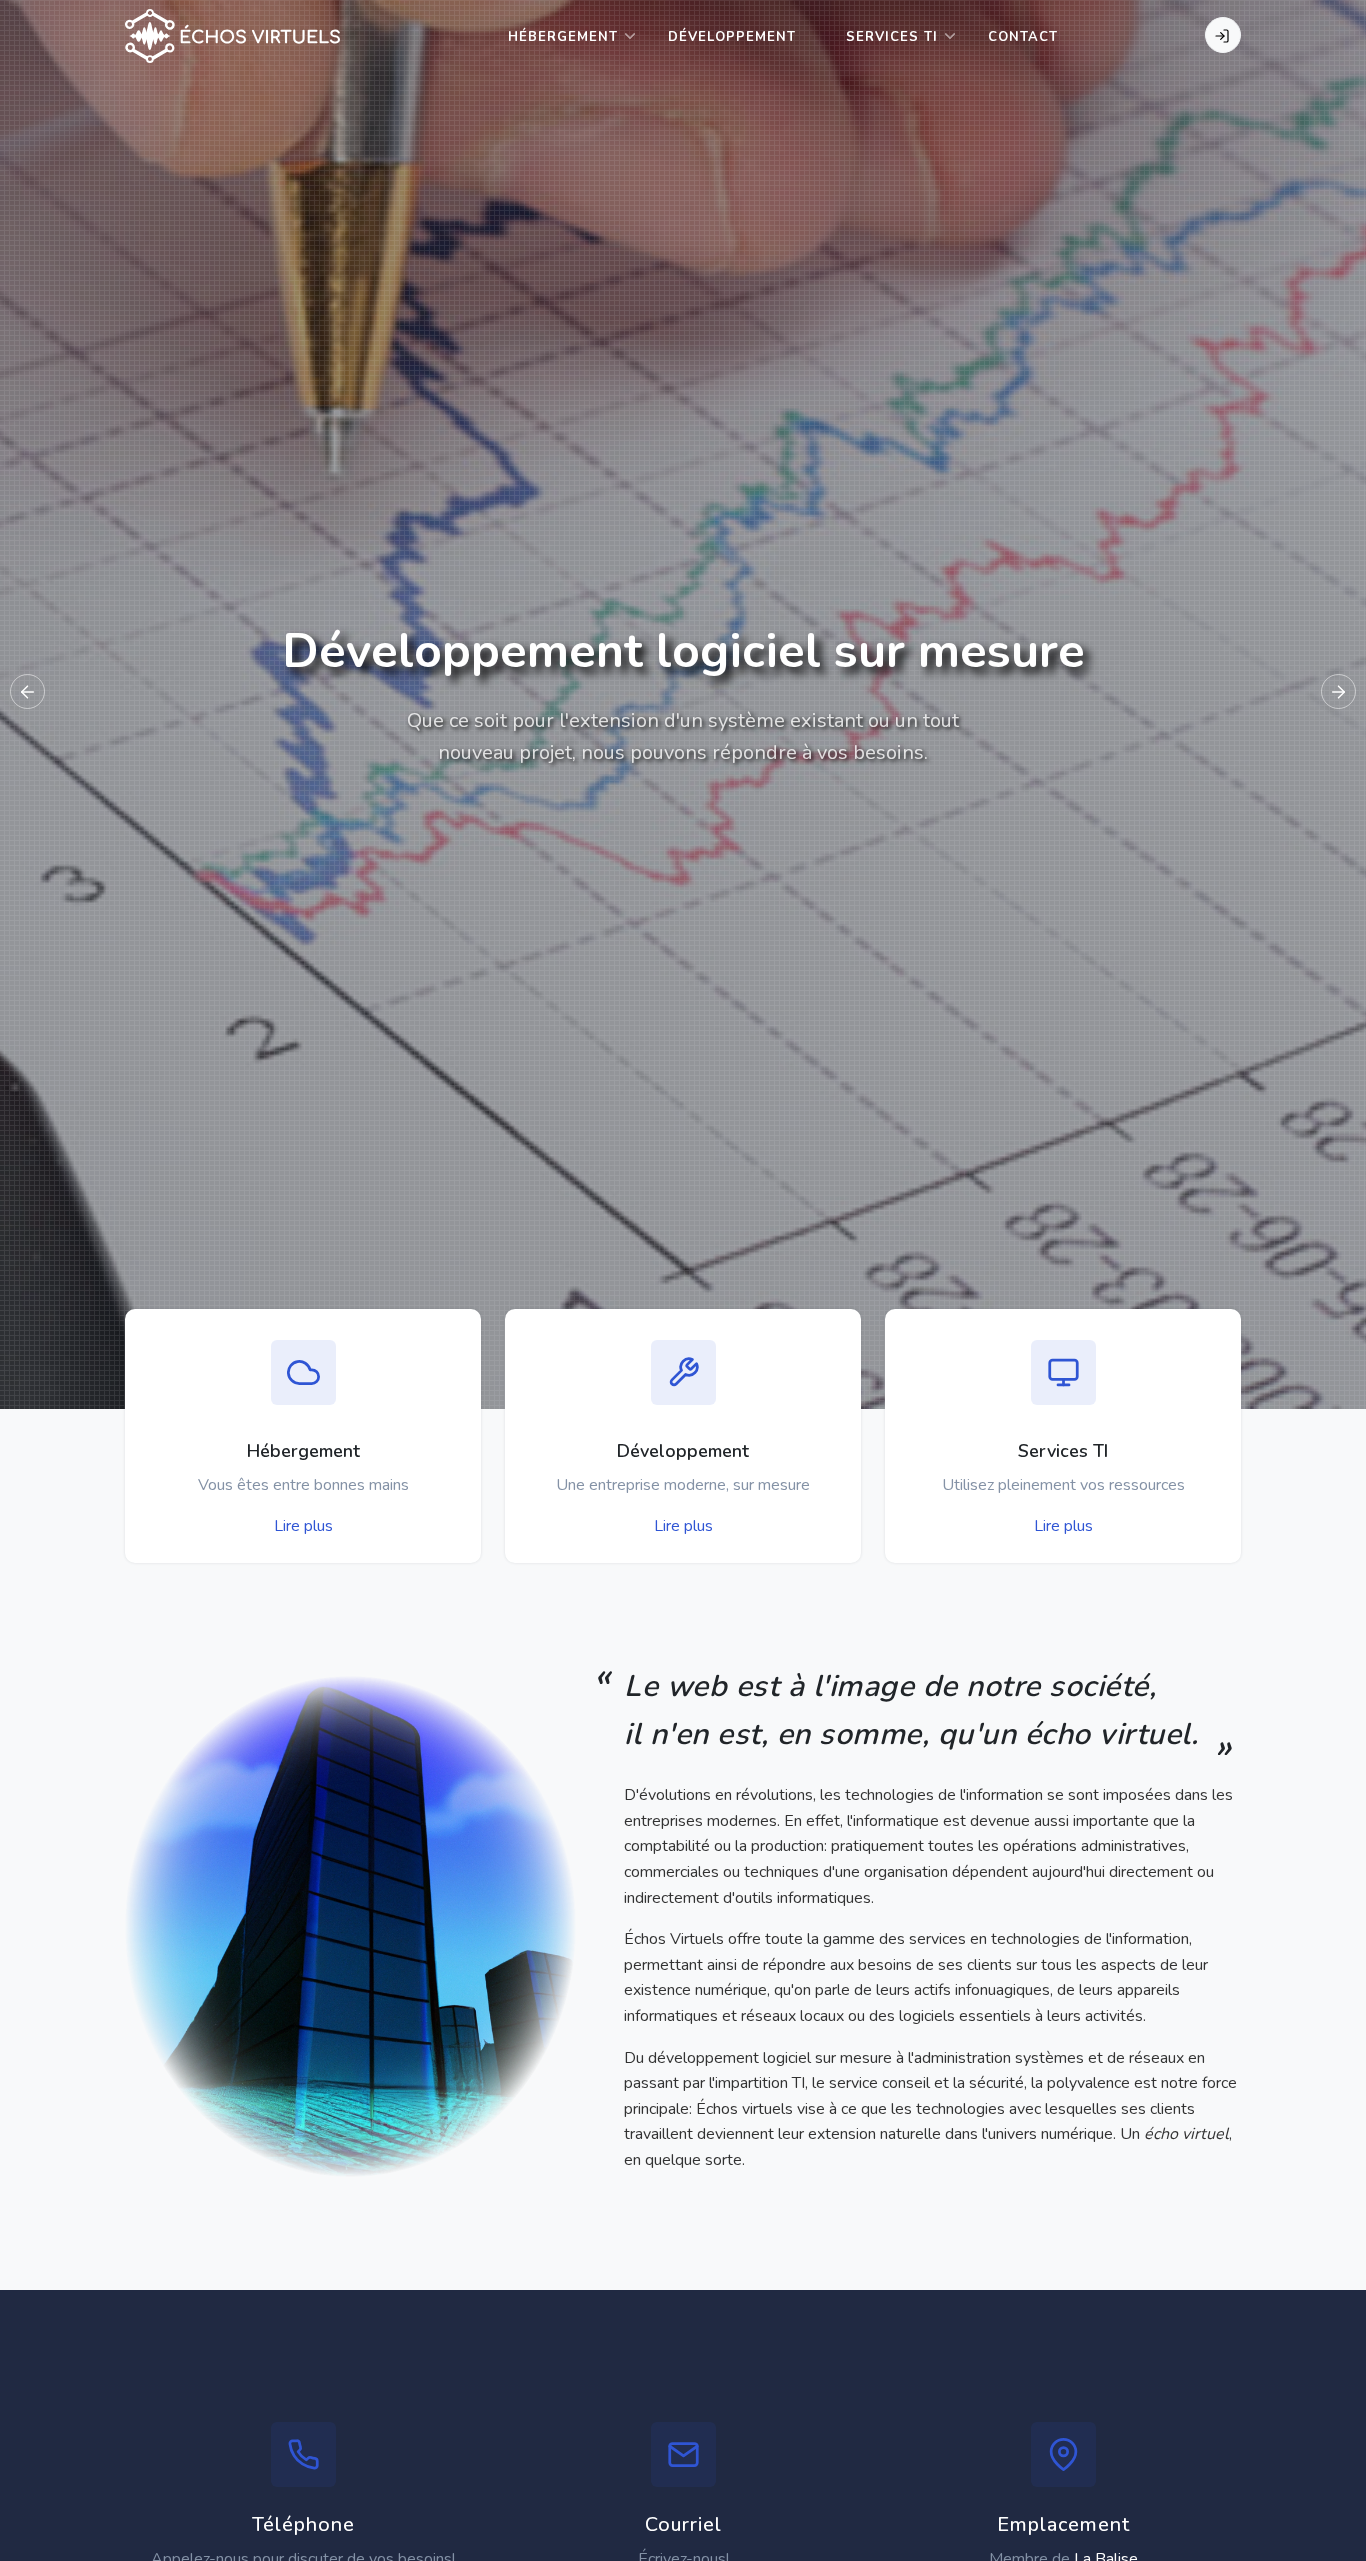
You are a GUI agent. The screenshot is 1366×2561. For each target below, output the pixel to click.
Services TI (892, 37)
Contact (1023, 37)
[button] (1338, 691)
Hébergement (563, 37)
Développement (732, 37)
